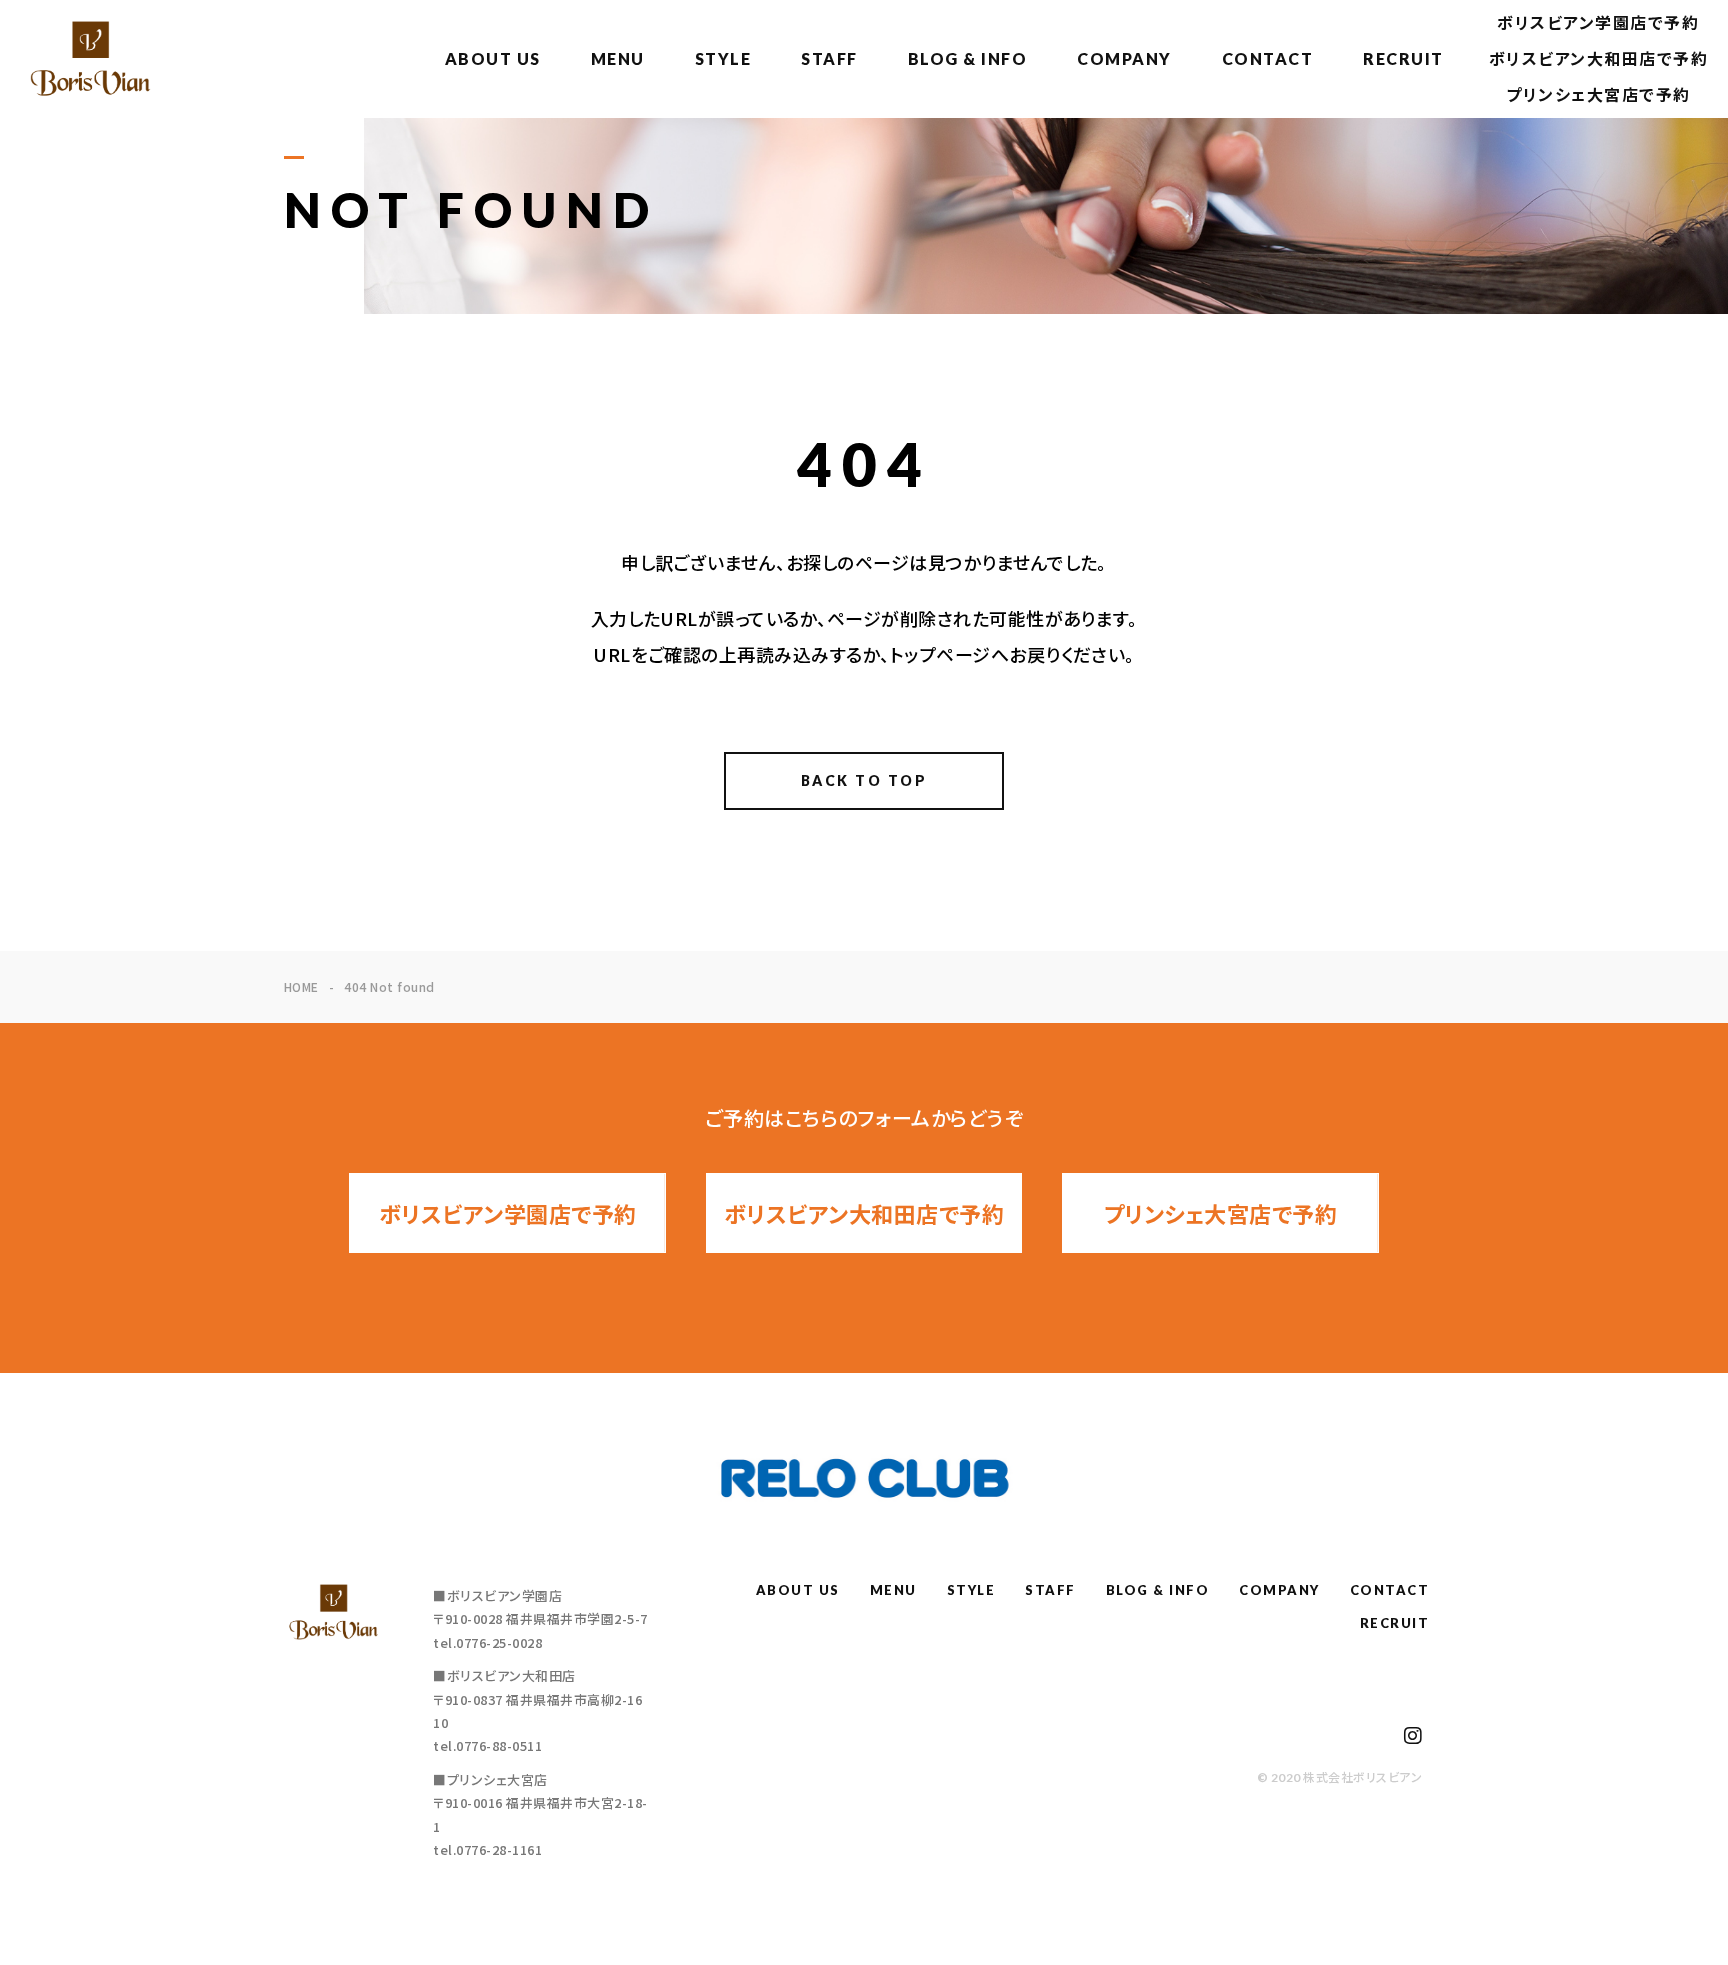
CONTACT (1268, 58)
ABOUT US (493, 58)
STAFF (829, 58)
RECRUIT (1403, 58)
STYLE (723, 58)
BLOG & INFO (968, 58)
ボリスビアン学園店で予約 (1598, 22)
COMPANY (1124, 58)
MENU (618, 58)
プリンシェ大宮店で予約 (1598, 94)
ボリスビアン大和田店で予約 (1599, 58)
